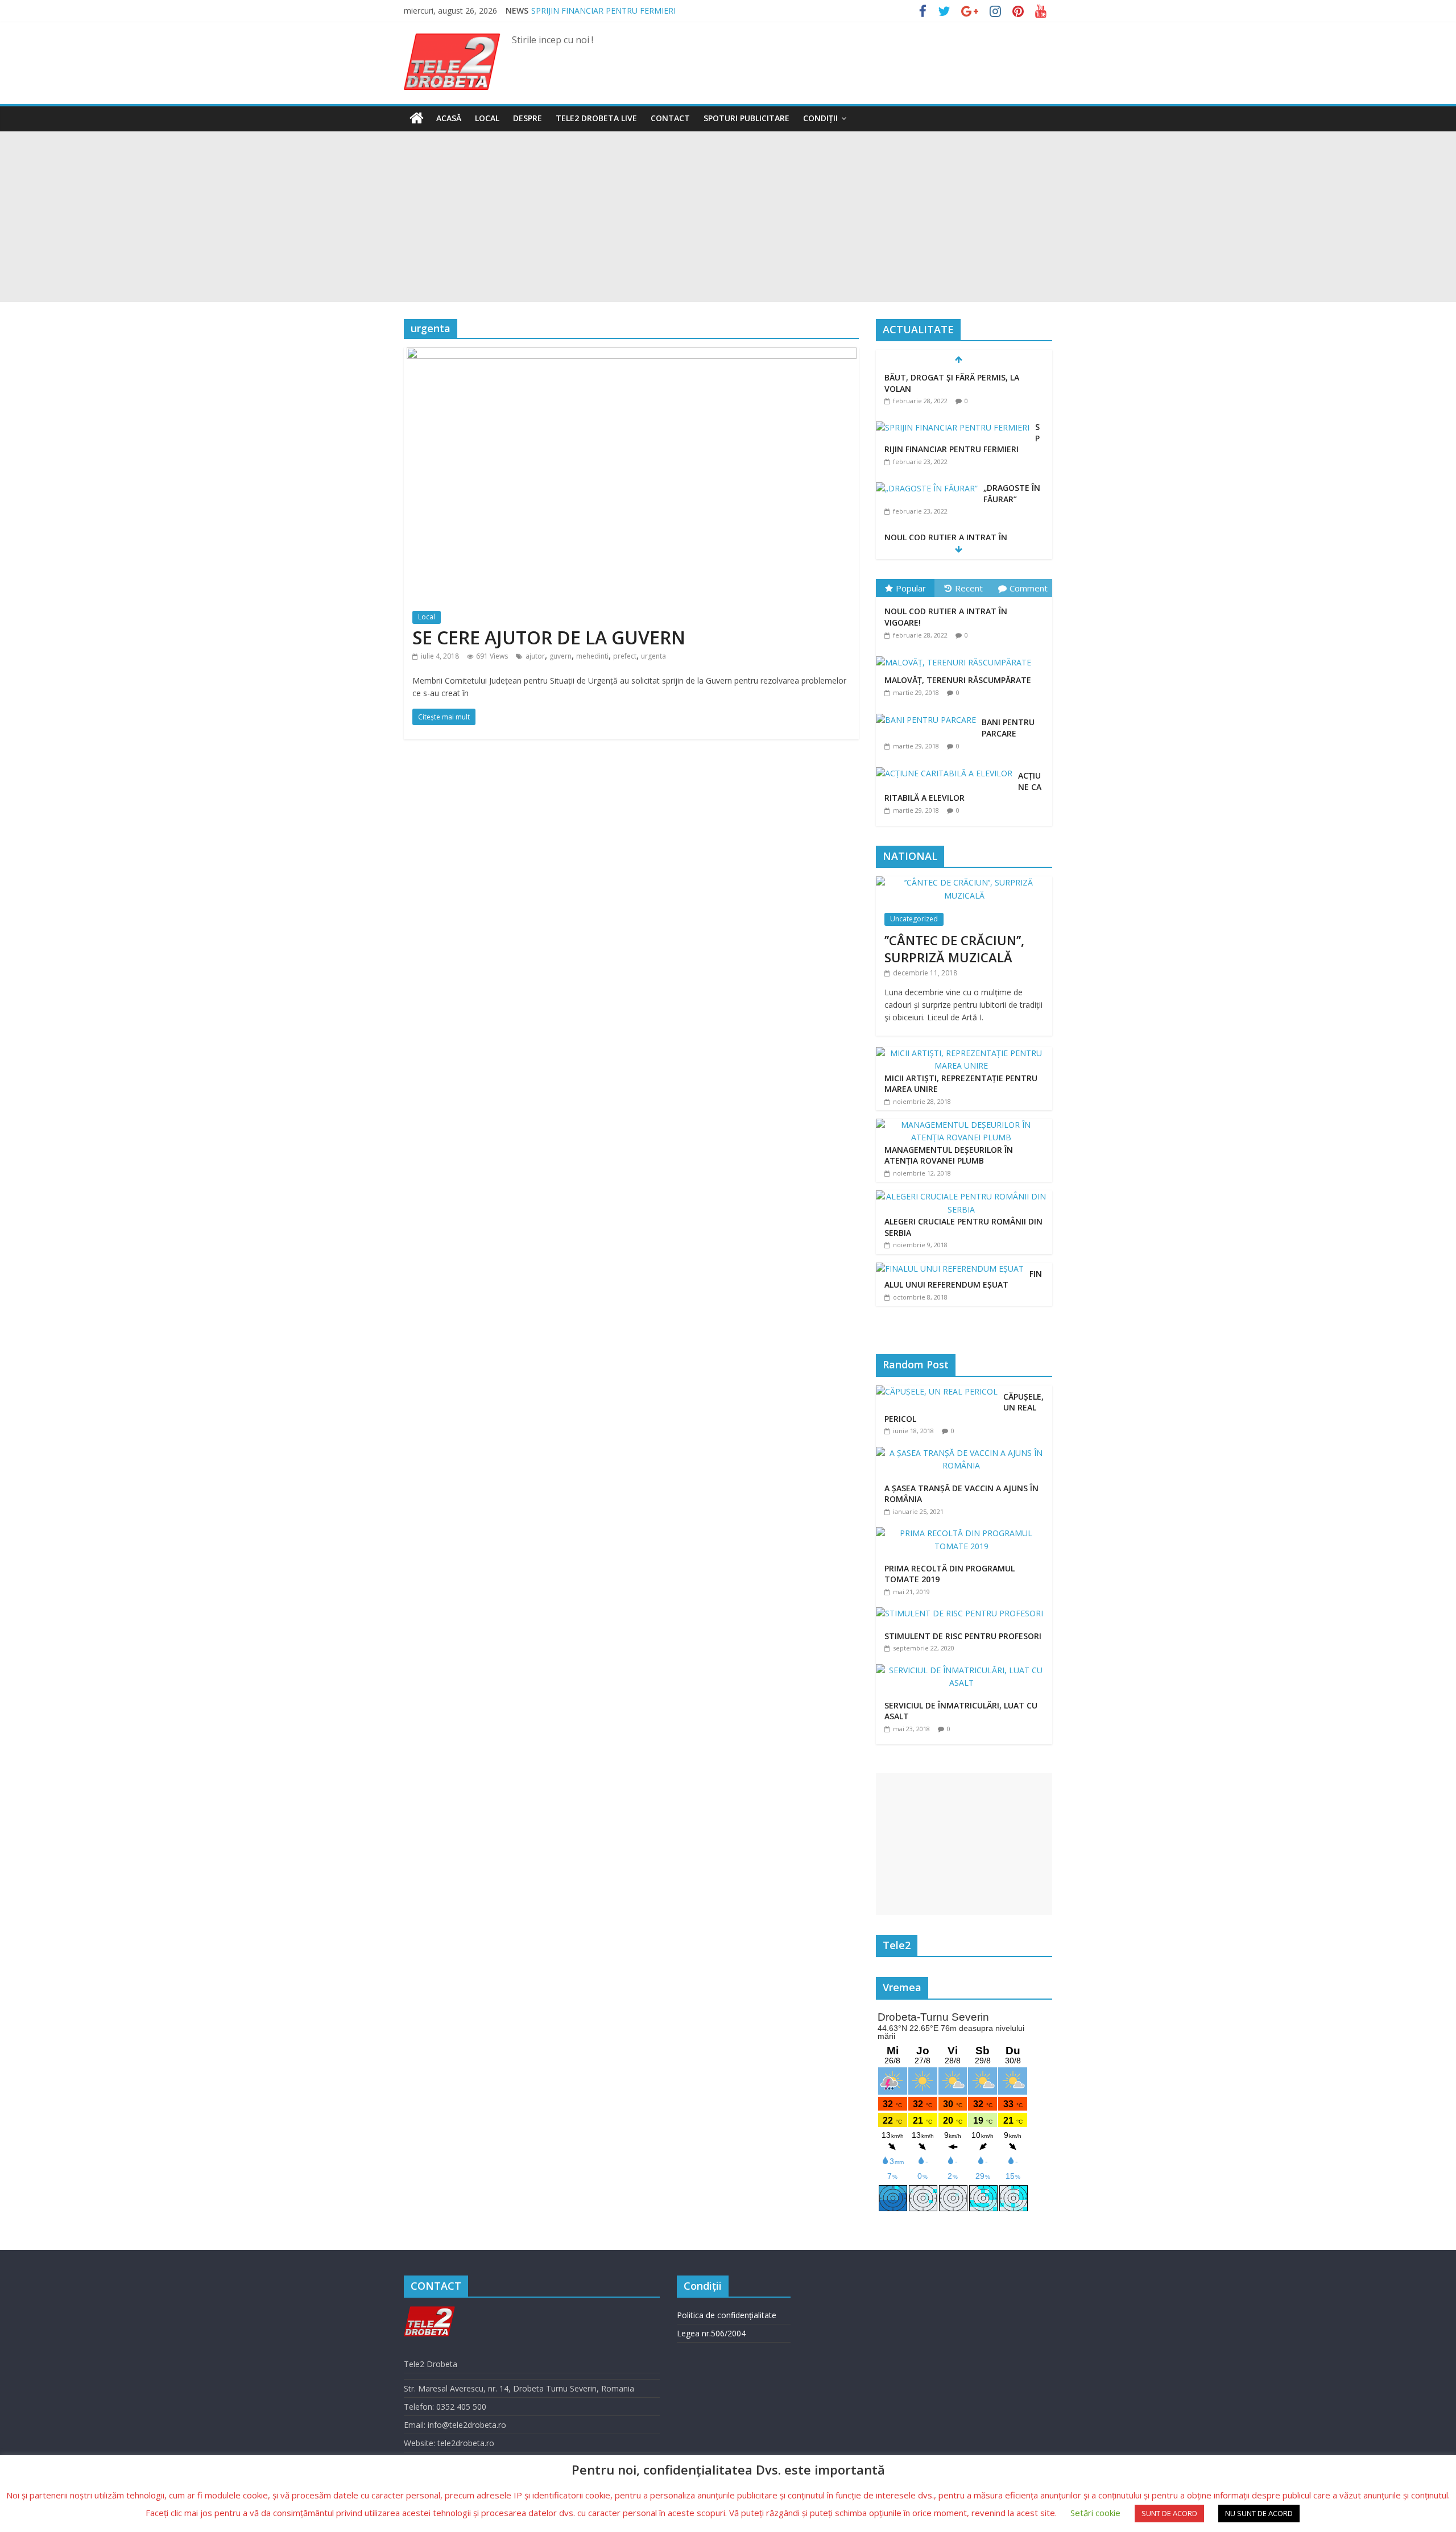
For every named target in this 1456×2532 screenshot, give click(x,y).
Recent (969, 588)
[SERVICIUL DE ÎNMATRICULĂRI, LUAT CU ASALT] (964, 1670)
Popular (911, 588)
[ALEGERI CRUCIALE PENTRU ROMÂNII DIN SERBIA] (961, 1196)
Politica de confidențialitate (727, 2315)
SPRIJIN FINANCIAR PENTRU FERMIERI (603, 11)
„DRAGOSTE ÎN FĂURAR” (1012, 493)
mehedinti (592, 656)
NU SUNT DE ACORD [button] (1259, 2513)
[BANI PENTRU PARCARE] (929, 714)
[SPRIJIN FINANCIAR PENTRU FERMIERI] (953, 427)
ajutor (535, 656)
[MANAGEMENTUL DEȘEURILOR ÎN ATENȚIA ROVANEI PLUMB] (961, 1125)
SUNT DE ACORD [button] (1169, 2513)
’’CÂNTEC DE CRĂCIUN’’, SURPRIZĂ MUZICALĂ (954, 949)
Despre (528, 118)
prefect (625, 656)
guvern (561, 656)
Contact (670, 118)
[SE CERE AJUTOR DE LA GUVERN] (632, 354)
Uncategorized (914, 919)
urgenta (653, 656)
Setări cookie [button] (1095, 2513)
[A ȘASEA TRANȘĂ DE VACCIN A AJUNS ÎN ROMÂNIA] (964, 1453)
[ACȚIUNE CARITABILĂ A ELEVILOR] (947, 768)
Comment (1029, 588)
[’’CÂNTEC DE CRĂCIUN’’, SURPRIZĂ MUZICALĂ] (964, 882)
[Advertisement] (728, 217)
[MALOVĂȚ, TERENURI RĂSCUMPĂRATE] (956, 657)
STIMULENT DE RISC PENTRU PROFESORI (963, 1636)
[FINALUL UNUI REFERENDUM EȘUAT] (950, 1269)
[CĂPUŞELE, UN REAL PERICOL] (940, 1391)
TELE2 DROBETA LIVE (596, 118)
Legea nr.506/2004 (711, 2333)
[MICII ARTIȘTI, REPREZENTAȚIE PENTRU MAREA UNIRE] (961, 1053)
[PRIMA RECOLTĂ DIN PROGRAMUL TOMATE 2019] (964, 1533)
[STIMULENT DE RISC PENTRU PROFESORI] (962, 1613)
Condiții (820, 118)
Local (487, 118)
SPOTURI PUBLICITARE (746, 118)
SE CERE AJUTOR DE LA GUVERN (549, 637)
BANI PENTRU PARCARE (1008, 728)
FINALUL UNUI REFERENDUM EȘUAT (963, 1279)
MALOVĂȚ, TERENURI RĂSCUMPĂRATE (958, 680)
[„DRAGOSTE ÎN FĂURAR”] (927, 488)
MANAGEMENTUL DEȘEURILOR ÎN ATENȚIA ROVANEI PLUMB (949, 1155)
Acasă (449, 118)
